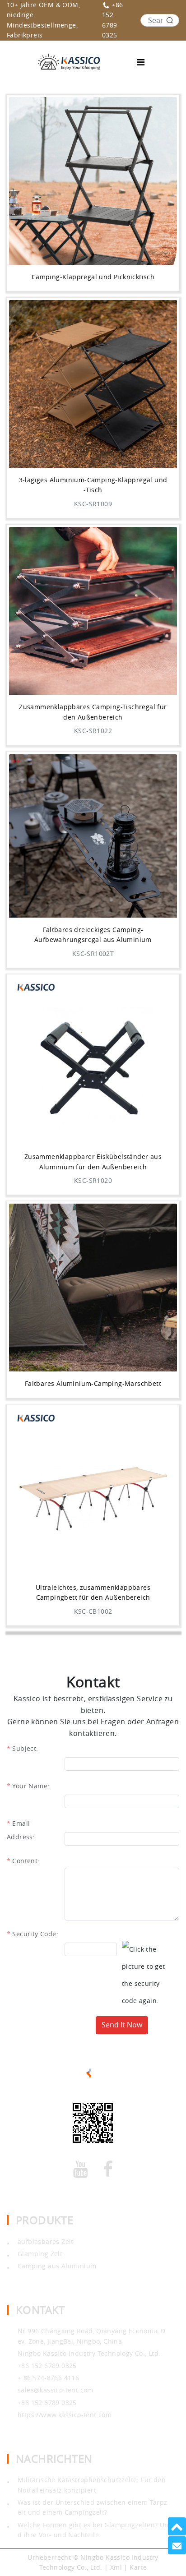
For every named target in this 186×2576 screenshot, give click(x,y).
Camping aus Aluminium (57, 2266)
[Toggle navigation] (141, 62)
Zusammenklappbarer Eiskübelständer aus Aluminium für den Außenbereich (93, 1161)
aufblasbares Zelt (46, 2241)
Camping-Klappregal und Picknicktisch (93, 277)
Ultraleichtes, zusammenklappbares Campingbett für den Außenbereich (93, 1592)
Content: (26, 1861)
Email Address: (21, 1825)
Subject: (25, 1748)
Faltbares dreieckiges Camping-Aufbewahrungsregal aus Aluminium (93, 935)
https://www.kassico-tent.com (65, 2415)
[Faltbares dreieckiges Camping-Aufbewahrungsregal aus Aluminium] (93, 836)
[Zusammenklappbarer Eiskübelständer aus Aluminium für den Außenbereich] (93, 1061)
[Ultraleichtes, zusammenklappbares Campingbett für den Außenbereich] (93, 1491)
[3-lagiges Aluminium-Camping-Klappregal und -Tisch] (93, 384)
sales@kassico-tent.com (56, 2390)
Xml (116, 2567)
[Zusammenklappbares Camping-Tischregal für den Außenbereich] (93, 611)
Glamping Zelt (40, 2254)
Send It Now (122, 2025)
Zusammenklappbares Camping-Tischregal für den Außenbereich (93, 712)
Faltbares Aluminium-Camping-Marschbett (93, 1383)
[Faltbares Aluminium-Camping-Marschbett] (93, 1288)
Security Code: (35, 1934)
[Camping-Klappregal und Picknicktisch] (93, 181)
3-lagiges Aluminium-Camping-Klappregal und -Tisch (93, 485)
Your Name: (31, 1786)
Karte (138, 2567)
